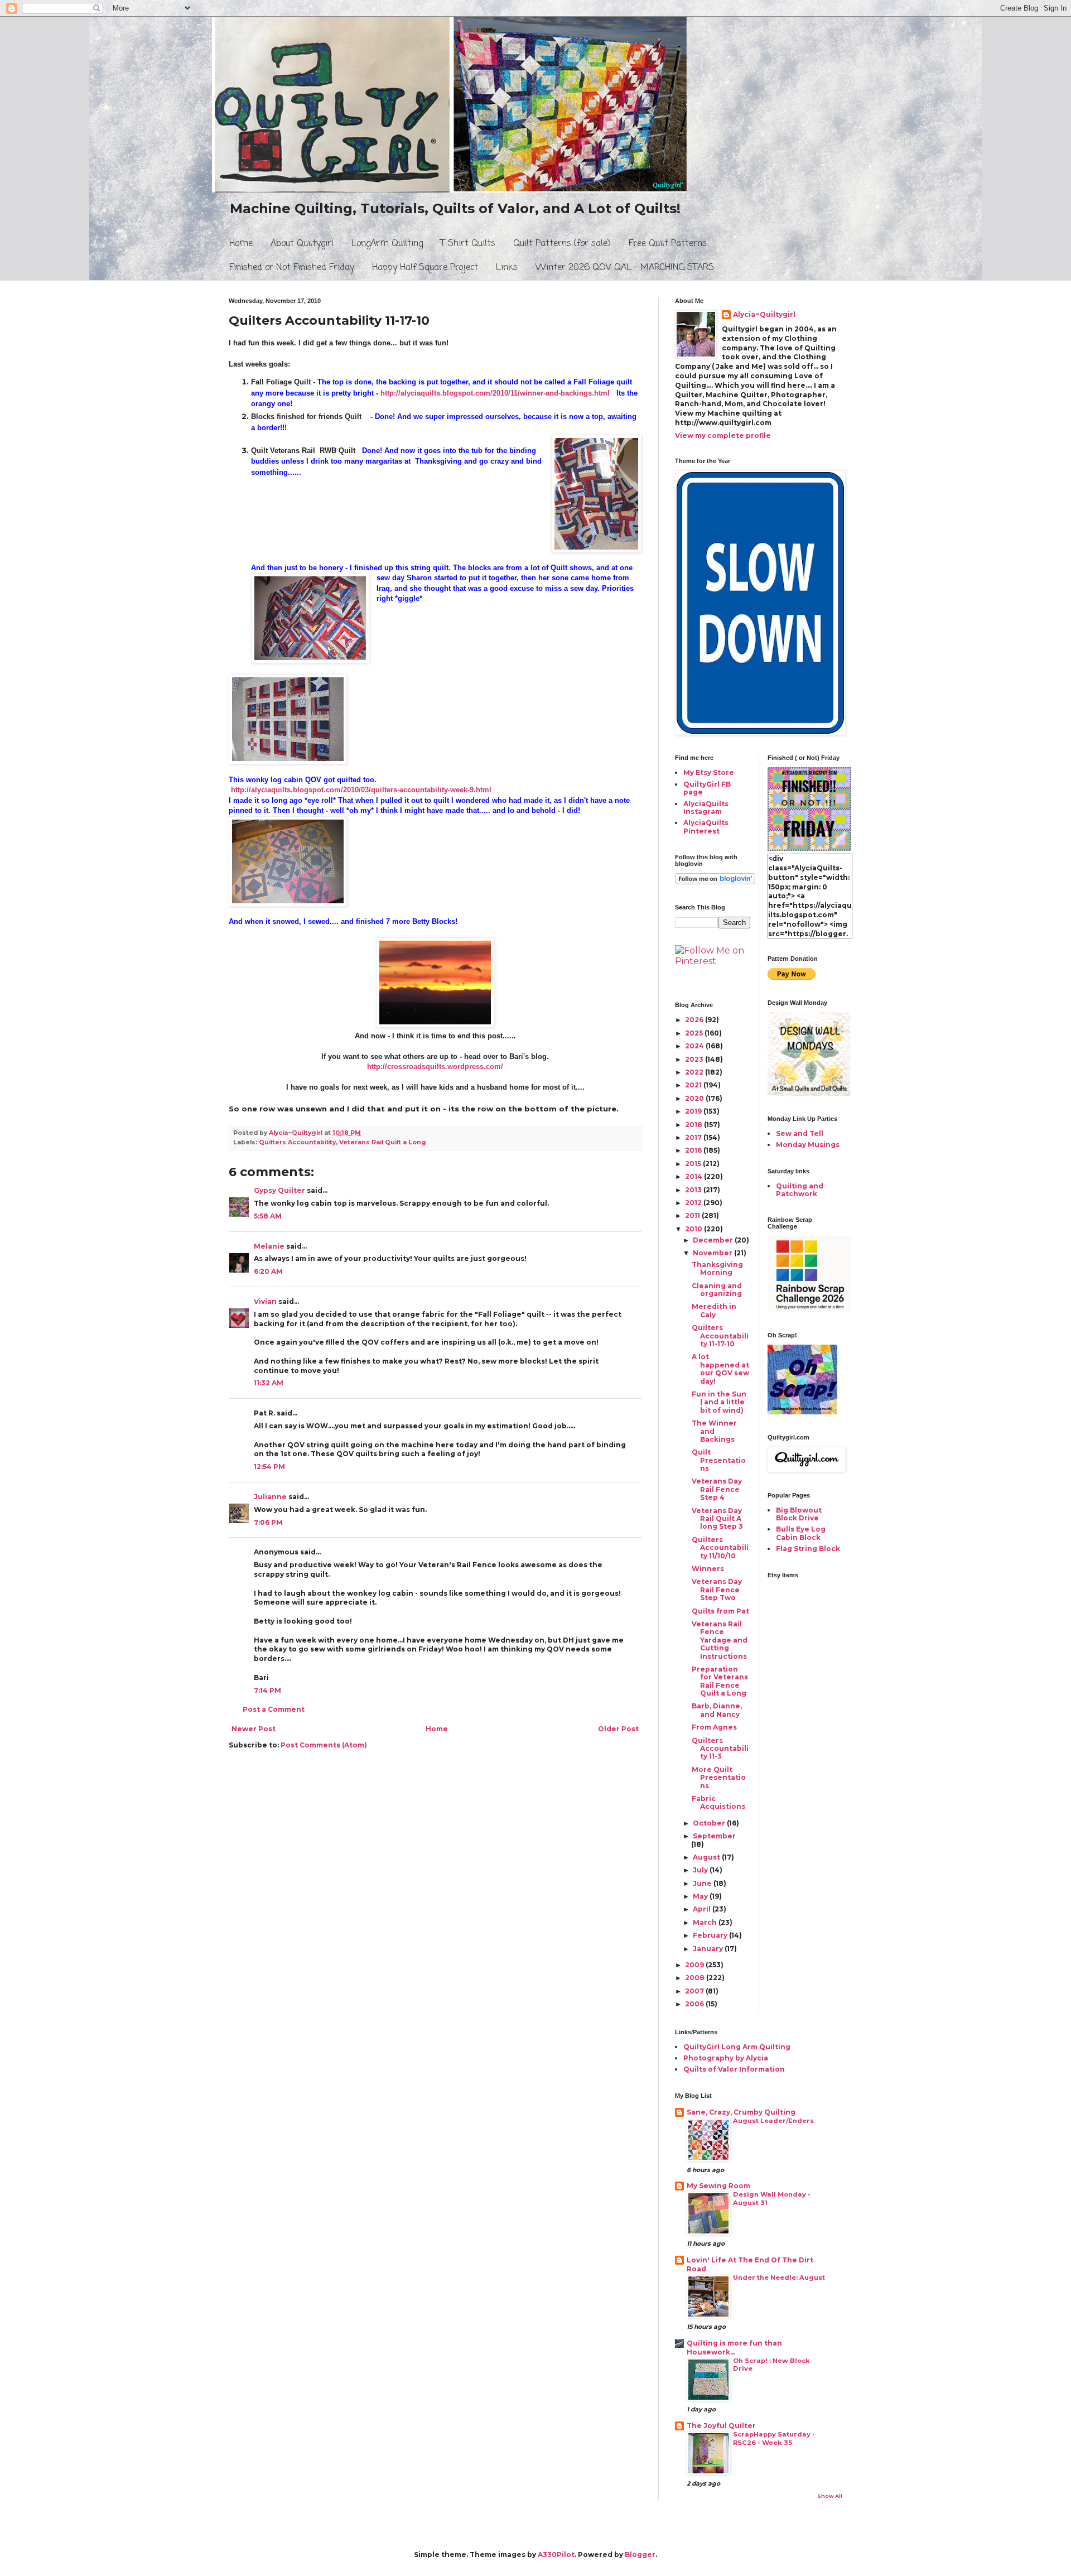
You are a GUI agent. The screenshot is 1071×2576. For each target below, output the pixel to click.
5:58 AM (268, 1216)
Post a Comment (274, 1709)
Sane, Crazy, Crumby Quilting (741, 2112)
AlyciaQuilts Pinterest (706, 827)
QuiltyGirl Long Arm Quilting (737, 2047)
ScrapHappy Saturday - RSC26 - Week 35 (774, 2438)
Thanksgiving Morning (717, 1268)
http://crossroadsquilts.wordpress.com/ (435, 1066)
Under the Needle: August (779, 2278)
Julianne (270, 1497)
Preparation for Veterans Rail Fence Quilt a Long (720, 1681)
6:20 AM (268, 1271)
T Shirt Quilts (468, 244)
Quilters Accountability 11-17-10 (720, 1336)
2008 (696, 1978)
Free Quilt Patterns (668, 244)
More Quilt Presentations (719, 1778)
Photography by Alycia (726, 2058)
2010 (694, 1229)
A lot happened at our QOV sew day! (720, 1369)
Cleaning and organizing (717, 1290)
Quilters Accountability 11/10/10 (720, 1548)
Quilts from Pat (720, 1611)
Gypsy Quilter (279, 1190)
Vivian (265, 1301)
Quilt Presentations (719, 1460)
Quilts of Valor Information (734, 2069)
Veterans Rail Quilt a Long (383, 1142)
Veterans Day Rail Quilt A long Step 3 (717, 1519)
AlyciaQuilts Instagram (706, 808)
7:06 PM (268, 1522)
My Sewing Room (718, 2186)
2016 (694, 1150)
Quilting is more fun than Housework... (734, 2348)
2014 (694, 1176)
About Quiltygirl (302, 244)
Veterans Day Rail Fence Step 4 (717, 1489)
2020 (695, 1098)
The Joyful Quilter (721, 2426)
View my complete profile (723, 435)
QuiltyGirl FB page (707, 788)
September (714, 1836)
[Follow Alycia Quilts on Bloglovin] (715, 882)
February (711, 1935)
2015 (694, 1164)
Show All (830, 2496)
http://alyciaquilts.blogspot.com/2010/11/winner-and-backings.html (495, 393)
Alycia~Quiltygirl (764, 314)
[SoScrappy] (809, 1310)
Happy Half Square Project (425, 268)
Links (507, 268)
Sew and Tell (800, 1133)
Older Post (618, 1729)
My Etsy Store (709, 772)
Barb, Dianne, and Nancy (717, 1710)
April (703, 1909)
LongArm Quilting (387, 244)
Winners (708, 1569)
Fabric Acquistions (718, 1802)
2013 (694, 1190)
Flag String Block (808, 1549)
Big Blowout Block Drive (799, 1514)
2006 (695, 2004)
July (701, 1870)
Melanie (269, 1246)
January (709, 1949)
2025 (695, 1033)
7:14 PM (267, 1690)
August (707, 1857)
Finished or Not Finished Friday (292, 268)
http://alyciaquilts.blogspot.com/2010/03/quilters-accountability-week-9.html (361, 790)
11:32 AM (269, 1383)
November (713, 1253)
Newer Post (254, 1729)
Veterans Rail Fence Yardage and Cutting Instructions (720, 1640)
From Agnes (714, 1727)
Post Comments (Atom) (324, 1745)
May (701, 1896)
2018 (694, 1125)
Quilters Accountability (297, 1142)
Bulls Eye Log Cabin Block (801, 1533)
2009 (695, 1965)
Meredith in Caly (714, 1310)
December (714, 1240)
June (703, 1883)
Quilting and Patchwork (800, 1190)
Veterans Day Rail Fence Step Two (717, 1590)
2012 (694, 1203)
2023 (695, 1059)
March (706, 1922)
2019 (694, 1111)
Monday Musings (808, 1145)
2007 (695, 1991)
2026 (695, 1020)
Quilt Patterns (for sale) (562, 244)
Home (241, 244)
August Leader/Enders (773, 2121)
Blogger (640, 2555)
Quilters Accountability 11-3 (720, 1749)
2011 (693, 1215)
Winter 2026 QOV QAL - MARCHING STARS (625, 268)
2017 (694, 1137)
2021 (694, 1085)
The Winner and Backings (714, 1431)
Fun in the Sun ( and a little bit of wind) (719, 1402)
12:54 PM (269, 1467)
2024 (695, 1046)
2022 (695, 1072)
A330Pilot (556, 2555)
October (710, 1823)
